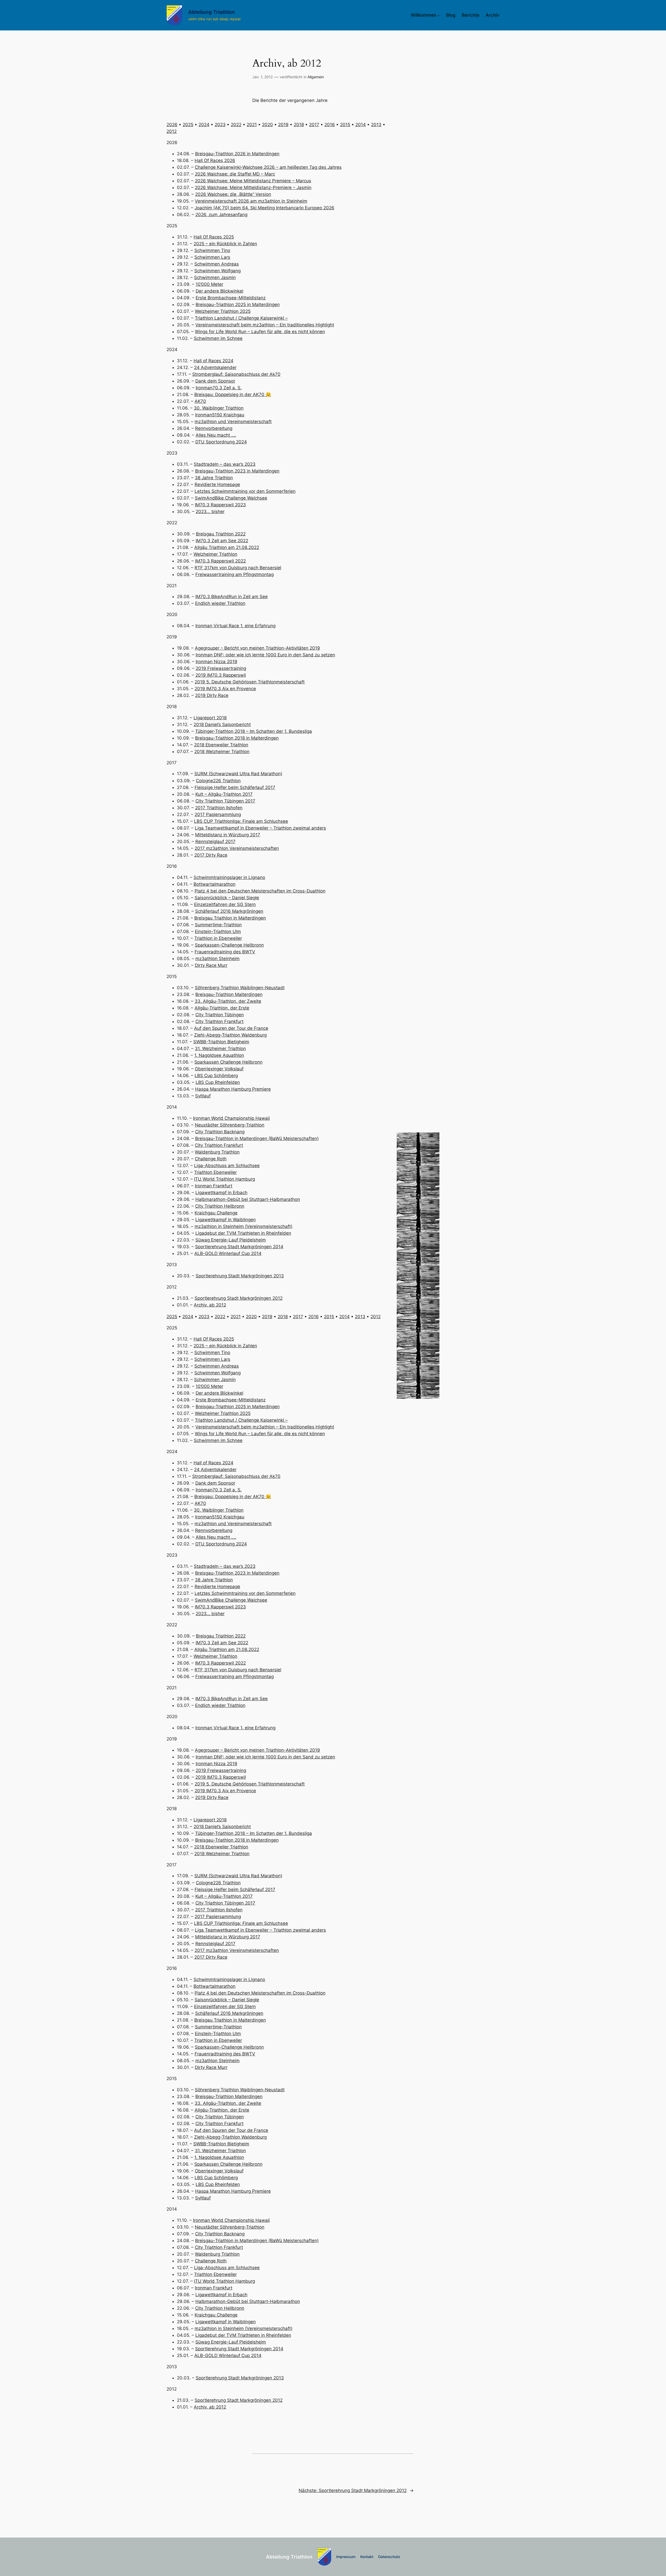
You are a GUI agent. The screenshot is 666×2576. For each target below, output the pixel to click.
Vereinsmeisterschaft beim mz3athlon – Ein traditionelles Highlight (265, 325)
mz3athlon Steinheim (217, 959)
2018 (299, 125)
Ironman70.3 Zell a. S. (219, 388)
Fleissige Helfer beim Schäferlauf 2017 (235, 787)
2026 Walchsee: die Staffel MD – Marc (235, 174)
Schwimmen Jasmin (215, 277)
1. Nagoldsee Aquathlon (219, 1055)
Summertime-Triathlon (218, 925)
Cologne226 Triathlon (218, 781)
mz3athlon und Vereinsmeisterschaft (233, 422)
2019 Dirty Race (212, 695)
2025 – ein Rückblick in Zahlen (225, 244)
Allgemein (316, 77)
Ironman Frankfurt (214, 1186)
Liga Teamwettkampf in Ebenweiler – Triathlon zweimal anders (260, 828)
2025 (188, 125)
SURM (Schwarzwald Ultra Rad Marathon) (238, 774)
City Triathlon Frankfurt (219, 1021)
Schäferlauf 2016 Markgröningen (229, 911)
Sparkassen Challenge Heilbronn (228, 1062)
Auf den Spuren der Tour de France (231, 1028)
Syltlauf (203, 1096)
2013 (376, 125)
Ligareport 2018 (210, 718)
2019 (283, 125)
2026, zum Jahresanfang (221, 215)
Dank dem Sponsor (215, 381)
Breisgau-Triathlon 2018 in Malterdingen (237, 738)
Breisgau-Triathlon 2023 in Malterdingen (237, 471)
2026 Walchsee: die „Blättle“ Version (233, 194)
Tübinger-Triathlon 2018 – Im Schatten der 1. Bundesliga (254, 731)
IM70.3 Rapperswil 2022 (220, 561)
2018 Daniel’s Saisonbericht (222, 724)
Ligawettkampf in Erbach (221, 1193)
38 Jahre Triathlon (214, 478)
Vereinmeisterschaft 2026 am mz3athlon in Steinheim (251, 201)
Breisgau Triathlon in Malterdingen (230, 918)
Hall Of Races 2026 (215, 160)
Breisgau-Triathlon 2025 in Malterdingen (238, 305)
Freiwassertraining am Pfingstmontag (235, 574)
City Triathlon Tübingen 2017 (225, 801)
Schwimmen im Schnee (218, 338)
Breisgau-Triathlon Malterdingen (229, 994)
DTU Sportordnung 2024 (221, 442)
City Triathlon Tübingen (220, 1015)
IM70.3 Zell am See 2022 (222, 541)
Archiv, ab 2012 (210, 1305)
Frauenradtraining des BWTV (225, 952)
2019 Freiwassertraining (221, 668)
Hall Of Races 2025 (214, 237)
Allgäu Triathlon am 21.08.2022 (227, 547)
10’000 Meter (209, 284)
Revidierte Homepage (217, 484)
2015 (345, 125)
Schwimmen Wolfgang (217, 271)
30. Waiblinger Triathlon (219, 408)
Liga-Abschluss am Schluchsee (227, 1166)
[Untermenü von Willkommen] (439, 15)
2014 (361, 125)
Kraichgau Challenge (216, 1213)
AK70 (200, 401)
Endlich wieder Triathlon (220, 603)
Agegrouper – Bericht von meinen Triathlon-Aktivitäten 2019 (257, 648)
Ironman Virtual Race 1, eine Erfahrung (235, 626)
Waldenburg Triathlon (217, 1152)
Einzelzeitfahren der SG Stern (225, 904)
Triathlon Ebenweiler (215, 1172)
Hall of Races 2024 (213, 361)
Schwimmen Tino (212, 250)
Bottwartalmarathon (214, 884)
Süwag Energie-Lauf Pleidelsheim (231, 1240)
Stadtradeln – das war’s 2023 (225, 464)
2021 (252, 125)
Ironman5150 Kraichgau (220, 415)
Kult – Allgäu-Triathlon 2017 (224, 794)
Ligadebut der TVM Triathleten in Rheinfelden (243, 1233)
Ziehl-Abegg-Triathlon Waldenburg (230, 1035)
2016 (330, 125)
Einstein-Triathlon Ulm (218, 931)
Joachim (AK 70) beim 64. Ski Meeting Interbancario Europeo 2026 (264, 208)
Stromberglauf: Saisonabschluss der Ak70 (236, 374)
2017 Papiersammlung (218, 814)
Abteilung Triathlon (212, 12)
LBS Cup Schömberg (216, 1076)
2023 (220, 125)
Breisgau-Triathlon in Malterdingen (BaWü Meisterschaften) (257, 1138)
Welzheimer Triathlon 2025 (223, 311)
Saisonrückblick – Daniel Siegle (227, 898)
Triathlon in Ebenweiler (218, 938)
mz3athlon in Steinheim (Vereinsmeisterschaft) (244, 1226)
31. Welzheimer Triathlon (220, 1048)
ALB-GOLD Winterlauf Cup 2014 (228, 1253)
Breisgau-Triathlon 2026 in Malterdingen (237, 154)
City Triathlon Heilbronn (220, 1206)
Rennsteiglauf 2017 (215, 842)
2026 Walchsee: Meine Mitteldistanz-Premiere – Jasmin (253, 187)
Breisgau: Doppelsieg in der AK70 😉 (233, 394)
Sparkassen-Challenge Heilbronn (229, 945)
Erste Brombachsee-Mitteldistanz (231, 298)
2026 (172, 125)
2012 (172, 131)
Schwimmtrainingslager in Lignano (229, 877)
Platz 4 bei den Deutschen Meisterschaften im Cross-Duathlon (260, 891)
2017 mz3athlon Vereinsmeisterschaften (237, 848)
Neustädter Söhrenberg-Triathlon (230, 1125)
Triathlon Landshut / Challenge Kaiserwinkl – (241, 318)
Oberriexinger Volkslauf (219, 1069)
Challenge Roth (211, 1159)
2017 (314, 125)
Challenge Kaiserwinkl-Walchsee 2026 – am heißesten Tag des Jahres (268, 167)
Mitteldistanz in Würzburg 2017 (228, 835)
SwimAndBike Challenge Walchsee (231, 498)
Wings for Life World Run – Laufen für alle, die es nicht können (260, 332)
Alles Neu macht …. (216, 435)
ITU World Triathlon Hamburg (225, 1179)
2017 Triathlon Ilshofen (219, 808)
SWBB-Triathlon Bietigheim (221, 1042)
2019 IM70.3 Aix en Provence (225, 689)
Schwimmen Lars (212, 257)
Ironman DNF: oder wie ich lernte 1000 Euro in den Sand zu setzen (265, 655)
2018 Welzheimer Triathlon (222, 752)
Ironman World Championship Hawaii (231, 1118)
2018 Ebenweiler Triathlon (221, 745)
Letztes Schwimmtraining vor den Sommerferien (245, 491)
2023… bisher (210, 512)
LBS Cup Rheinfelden (218, 1082)
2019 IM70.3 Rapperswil (221, 675)
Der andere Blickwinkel (219, 291)
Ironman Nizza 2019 (216, 662)
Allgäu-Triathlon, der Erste (222, 1008)
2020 (267, 125)
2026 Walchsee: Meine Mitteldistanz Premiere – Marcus (253, 181)
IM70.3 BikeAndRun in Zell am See (232, 597)
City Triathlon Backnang (220, 1132)
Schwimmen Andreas (217, 264)
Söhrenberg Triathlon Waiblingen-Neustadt (240, 988)
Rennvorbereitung (214, 428)
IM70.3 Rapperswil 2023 (220, 505)
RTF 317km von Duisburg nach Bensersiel (238, 568)
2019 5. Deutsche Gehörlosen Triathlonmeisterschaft (250, 682)
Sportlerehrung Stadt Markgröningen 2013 (240, 1276)
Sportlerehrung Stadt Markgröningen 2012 (239, 1298)
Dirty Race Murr (211, 965)
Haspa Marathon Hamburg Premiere (233, 1089)
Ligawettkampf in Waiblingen (226, 1220)
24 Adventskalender (215, 367)
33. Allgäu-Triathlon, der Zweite (228, 1001)
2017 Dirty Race (211, 855)
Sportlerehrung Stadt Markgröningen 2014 (239, 1247)
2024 (204, 125)
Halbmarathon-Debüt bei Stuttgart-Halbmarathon (248, 1199)
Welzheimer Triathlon (215, 554)
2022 (236, 125)
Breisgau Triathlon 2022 (221, 534)
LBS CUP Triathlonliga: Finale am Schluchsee (241, 821)
